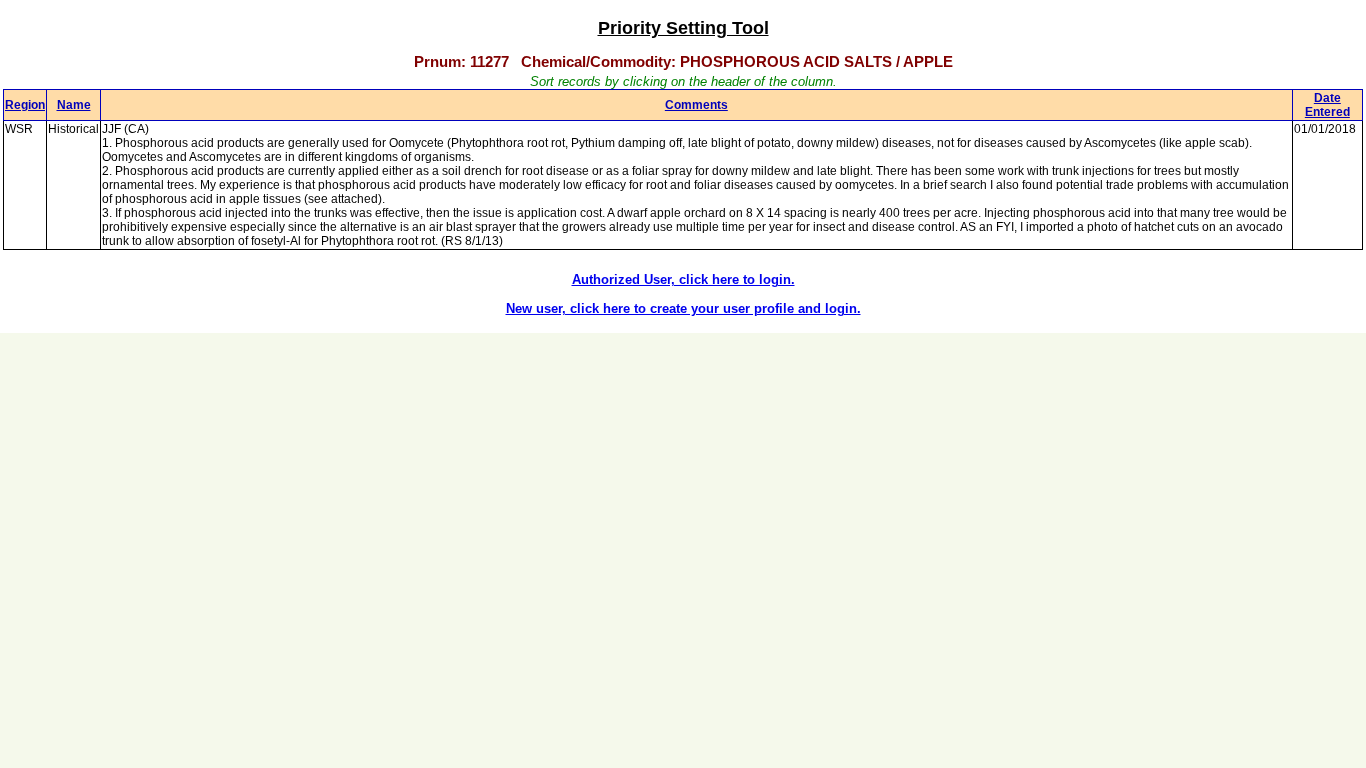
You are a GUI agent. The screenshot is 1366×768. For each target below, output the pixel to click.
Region (25, 105)
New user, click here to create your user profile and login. (683, 308)
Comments (696, 105)
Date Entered (1327, 105)
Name (74, 105)
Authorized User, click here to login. (683, 279)
